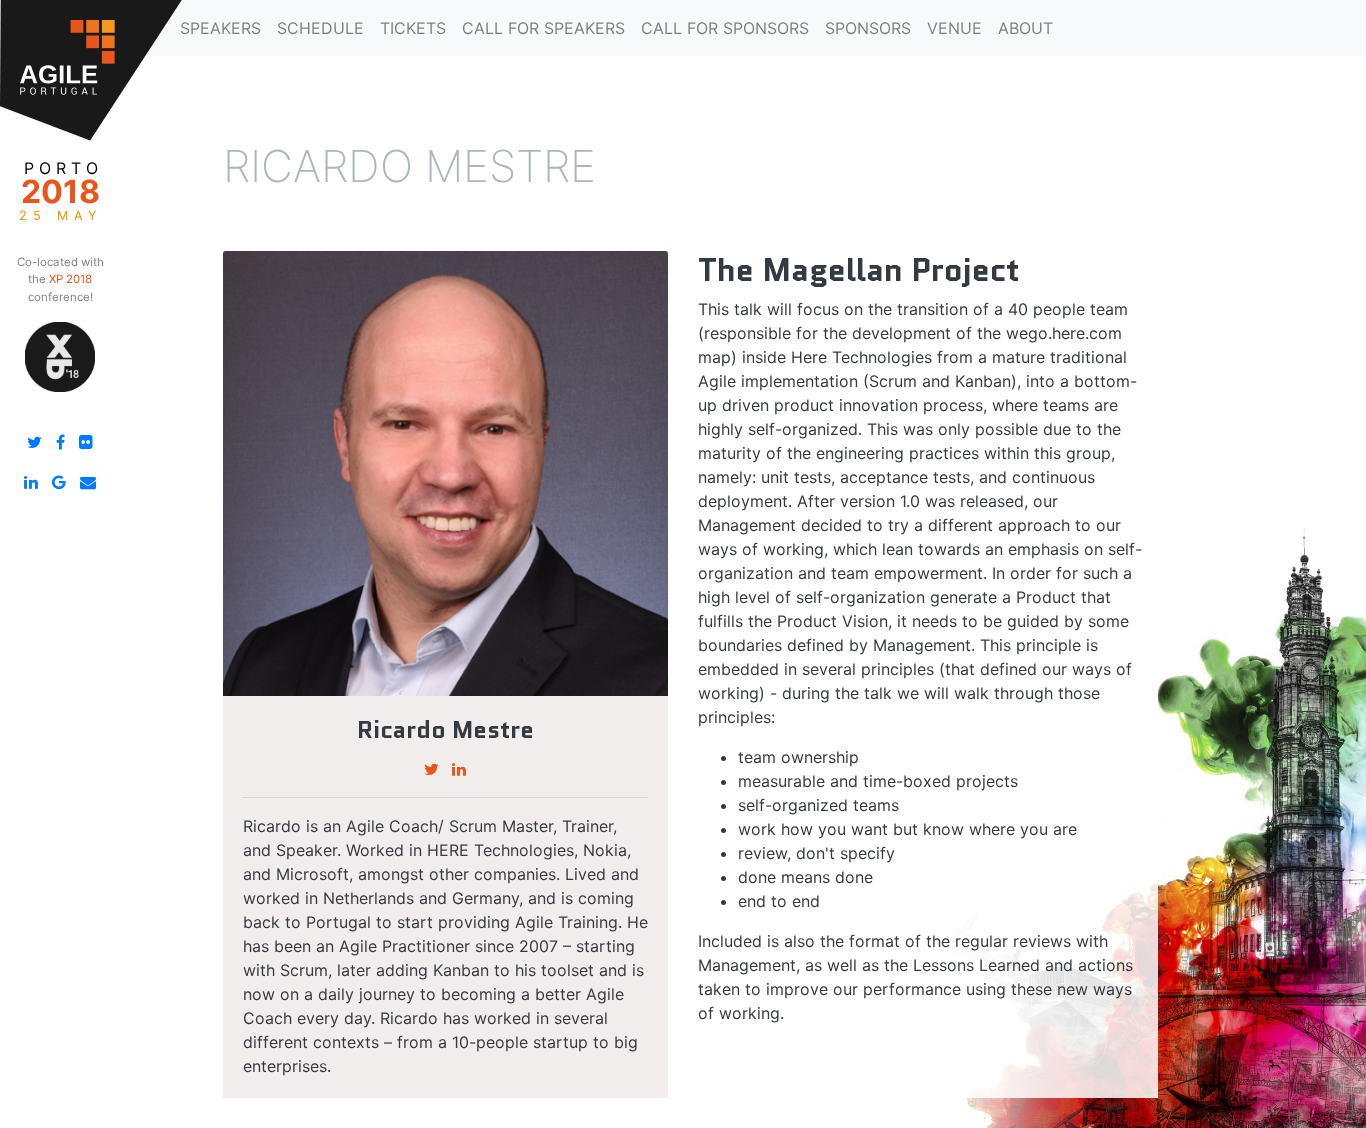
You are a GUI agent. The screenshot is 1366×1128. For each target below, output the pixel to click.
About (1025, 28)
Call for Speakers (543, 28)
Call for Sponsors (725, 28)
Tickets (413, 28)
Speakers (220, 28)
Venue (954, 28)
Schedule (320, 28)
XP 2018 (70, 279)
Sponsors (868, 28)
